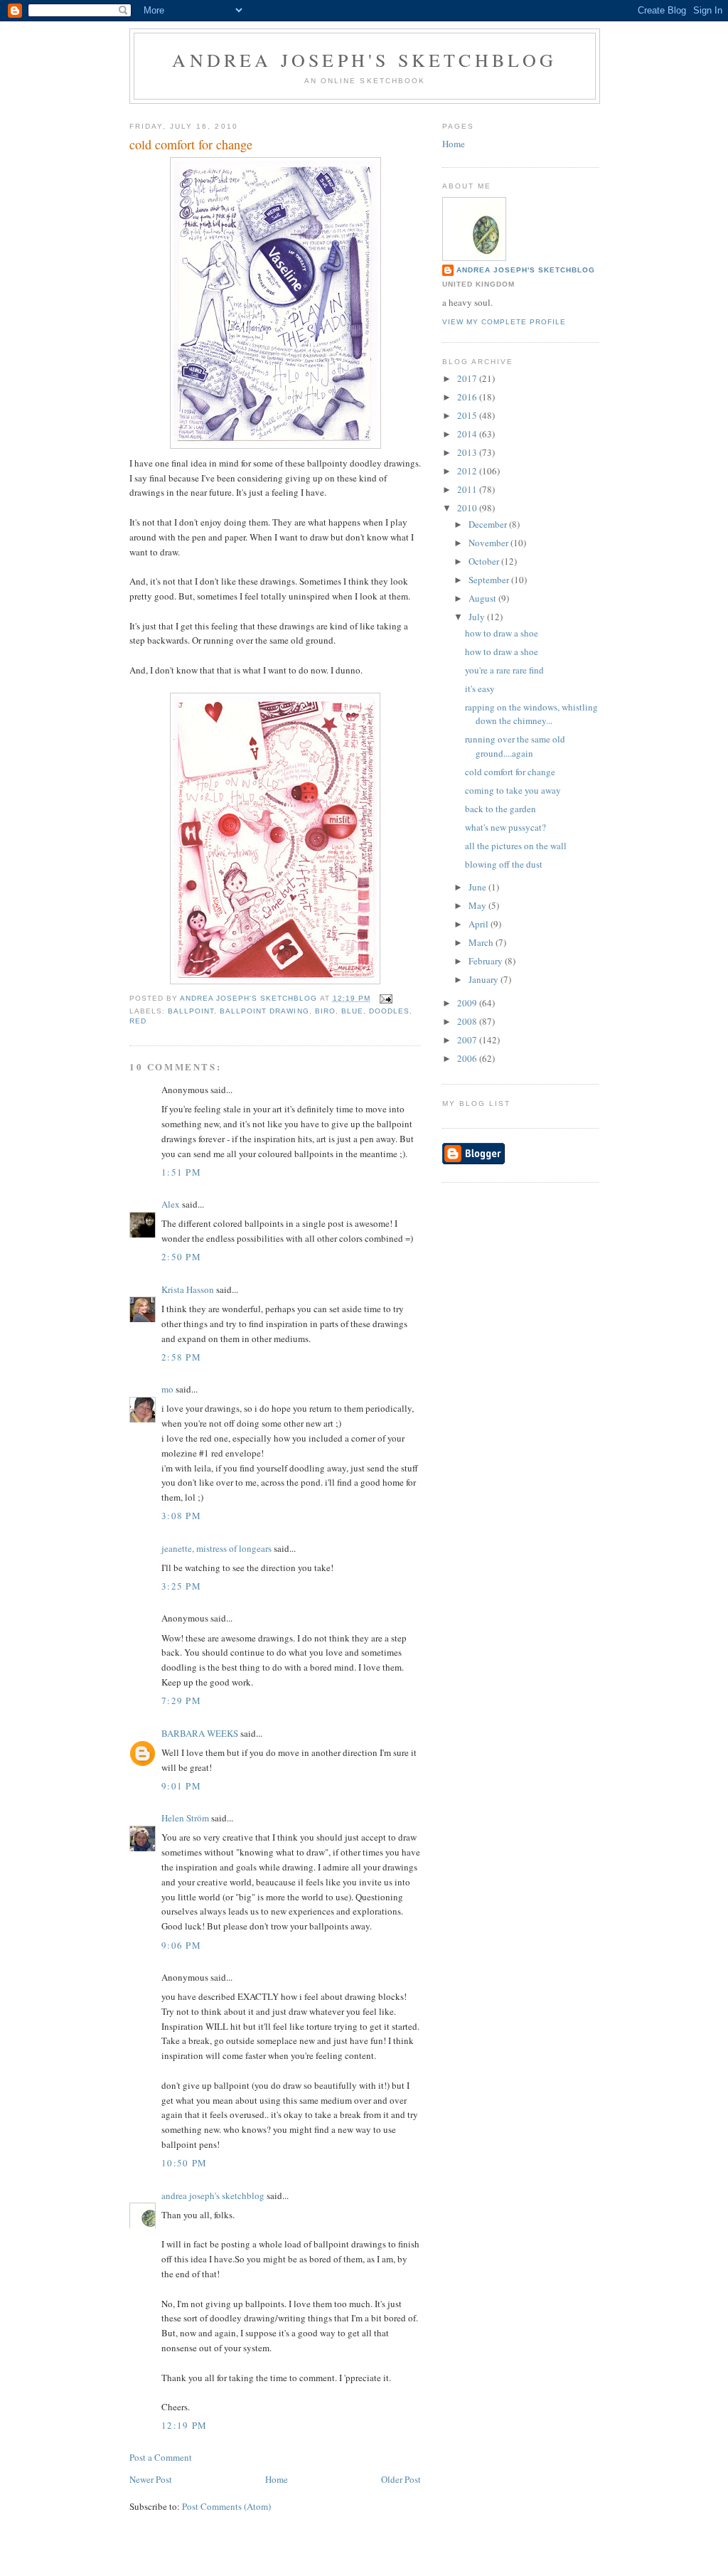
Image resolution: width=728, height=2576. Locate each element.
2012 (468, 471)
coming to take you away (513, 790)
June (478, 887)
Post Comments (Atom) (226, 2506)
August (483, 598)
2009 (468, 1003)
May (478, 905)
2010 (468, 508)
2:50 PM (181, 1257)
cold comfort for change (510, 772)
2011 (468, 489)
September (490, 580)
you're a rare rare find (504, 670)
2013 (468, 452)
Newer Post (151, 2479)
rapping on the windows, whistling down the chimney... (531, 714)
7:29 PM (181, 1701)
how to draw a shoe (502, 633)
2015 (468, 415)
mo (167, 1389)
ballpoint (191, 1011)
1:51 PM (181, 1172)
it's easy (480, 688)
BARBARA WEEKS (200, 1733)
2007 (468, 1040)
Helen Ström (185, 1818)
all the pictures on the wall (516, 846)
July (478, 617)
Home (277, 2479)
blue (352, 1011)
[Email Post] (386, 998)
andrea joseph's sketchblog (364, 60)
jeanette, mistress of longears (216, 1548)
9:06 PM (181, 1945)
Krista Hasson (188, 1289)
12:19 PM (184, 2425)
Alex (171, 1204)
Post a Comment (161, 2457)
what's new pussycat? (505, 827)
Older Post (401, 2479)
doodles (389, 1011)
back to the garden (500, 809)
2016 (468, 397)
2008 (468, 1021)
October (485, 561)
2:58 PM (181, 1357)
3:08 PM (181, 1516)
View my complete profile (504, 322)
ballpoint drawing (264, 1011)
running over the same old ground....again (515, 746)
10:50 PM (184, 2163)
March (482, 942)
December (489, 524)
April (480, 924)
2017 (468, 378)
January (485, 979)
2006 (468, 1058)
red (138, 1021)
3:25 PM (181, 1586)
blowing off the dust (504, 864)
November (489, 543)
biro (325, 1011)
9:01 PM (181, 1786)
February (487, 961)
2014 (468, 434)
